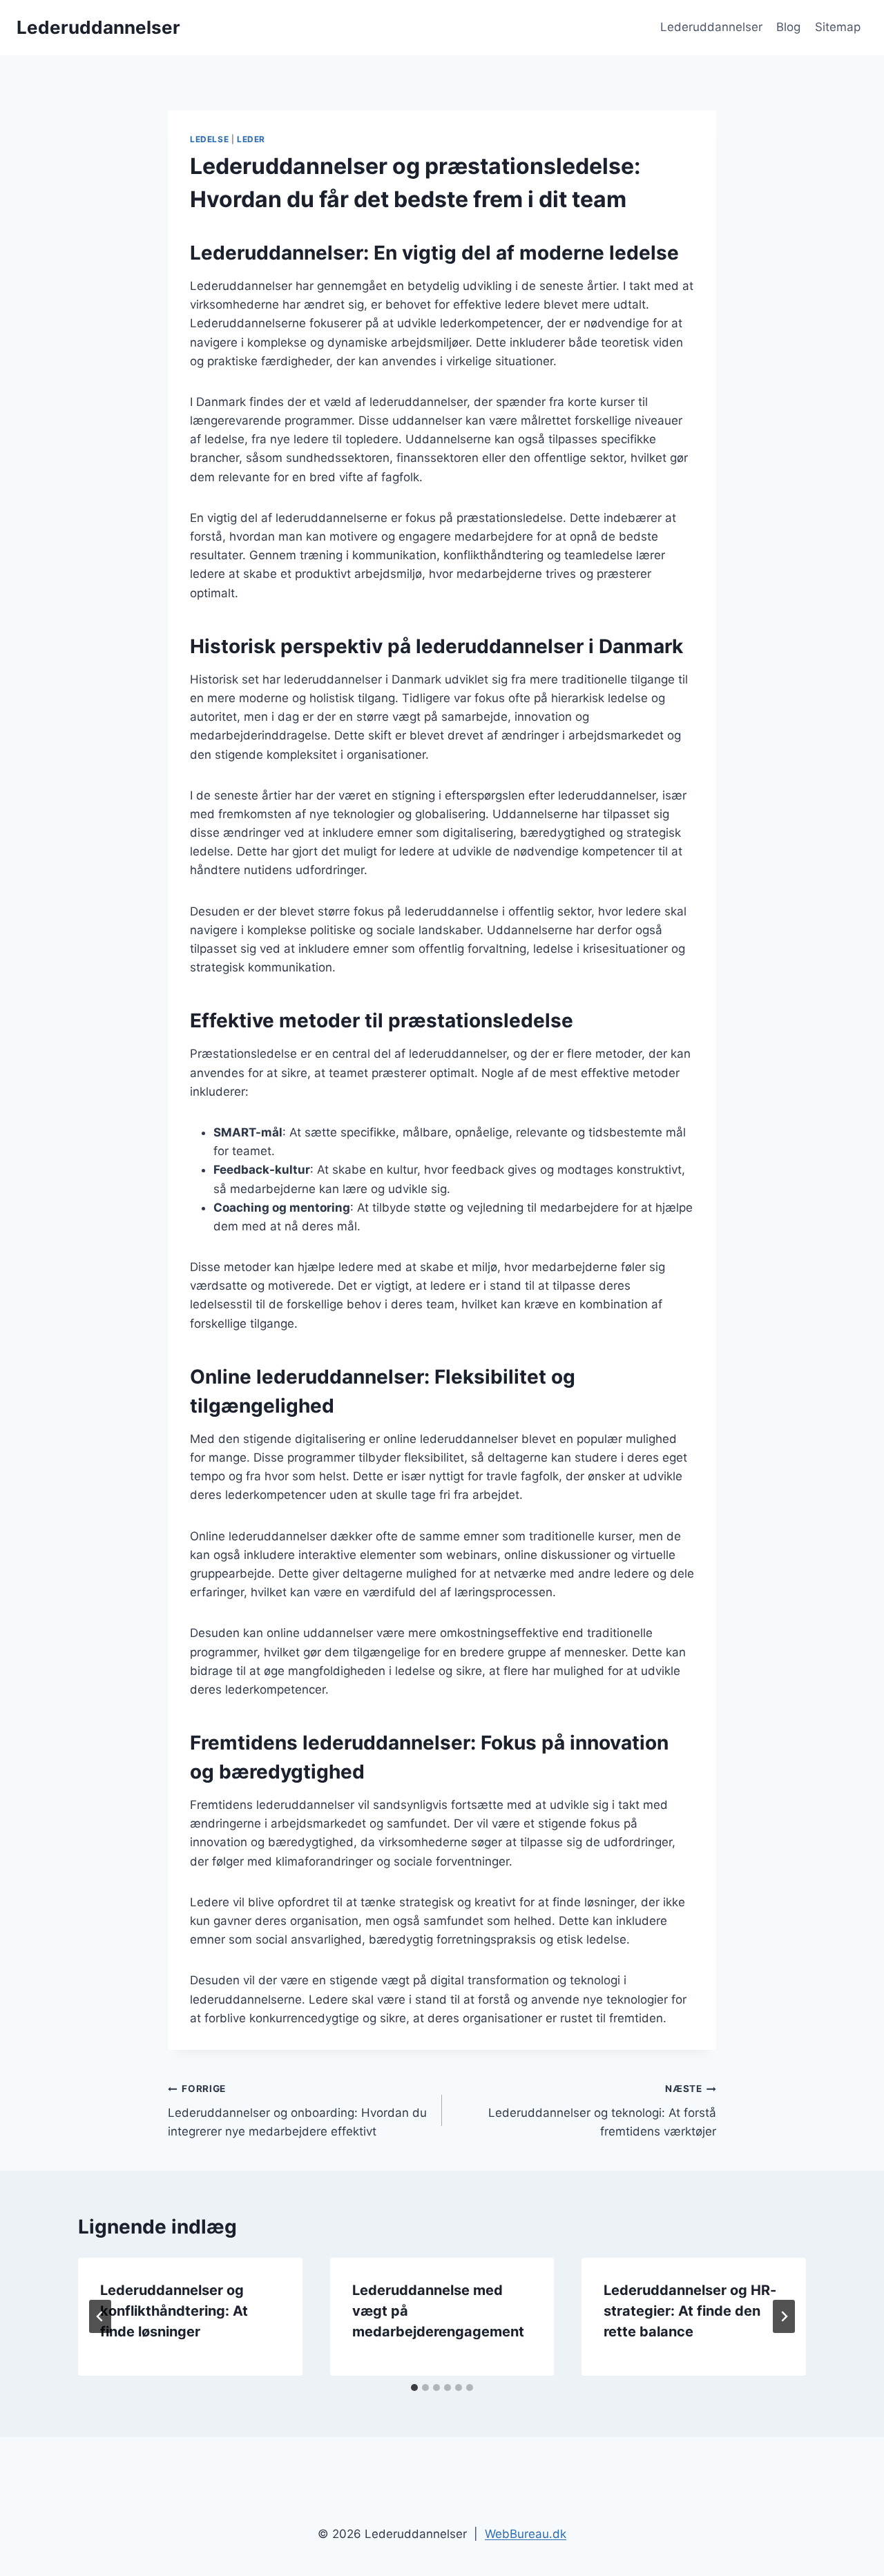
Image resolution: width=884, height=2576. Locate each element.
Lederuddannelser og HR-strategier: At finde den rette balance (690, 2311)
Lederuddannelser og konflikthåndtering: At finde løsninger (174, 2311)
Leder (251, 139)
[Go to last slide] (100, 2316)
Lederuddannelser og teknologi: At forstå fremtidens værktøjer (602, 2111)
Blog (788, 27)
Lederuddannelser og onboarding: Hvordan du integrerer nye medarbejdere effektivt (297, 2111)
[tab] (414, 2388)
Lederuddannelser (711, 27)
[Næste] (784, 2316)
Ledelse (209, 139)
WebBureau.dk (526, 2534)
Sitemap (838, 27)
